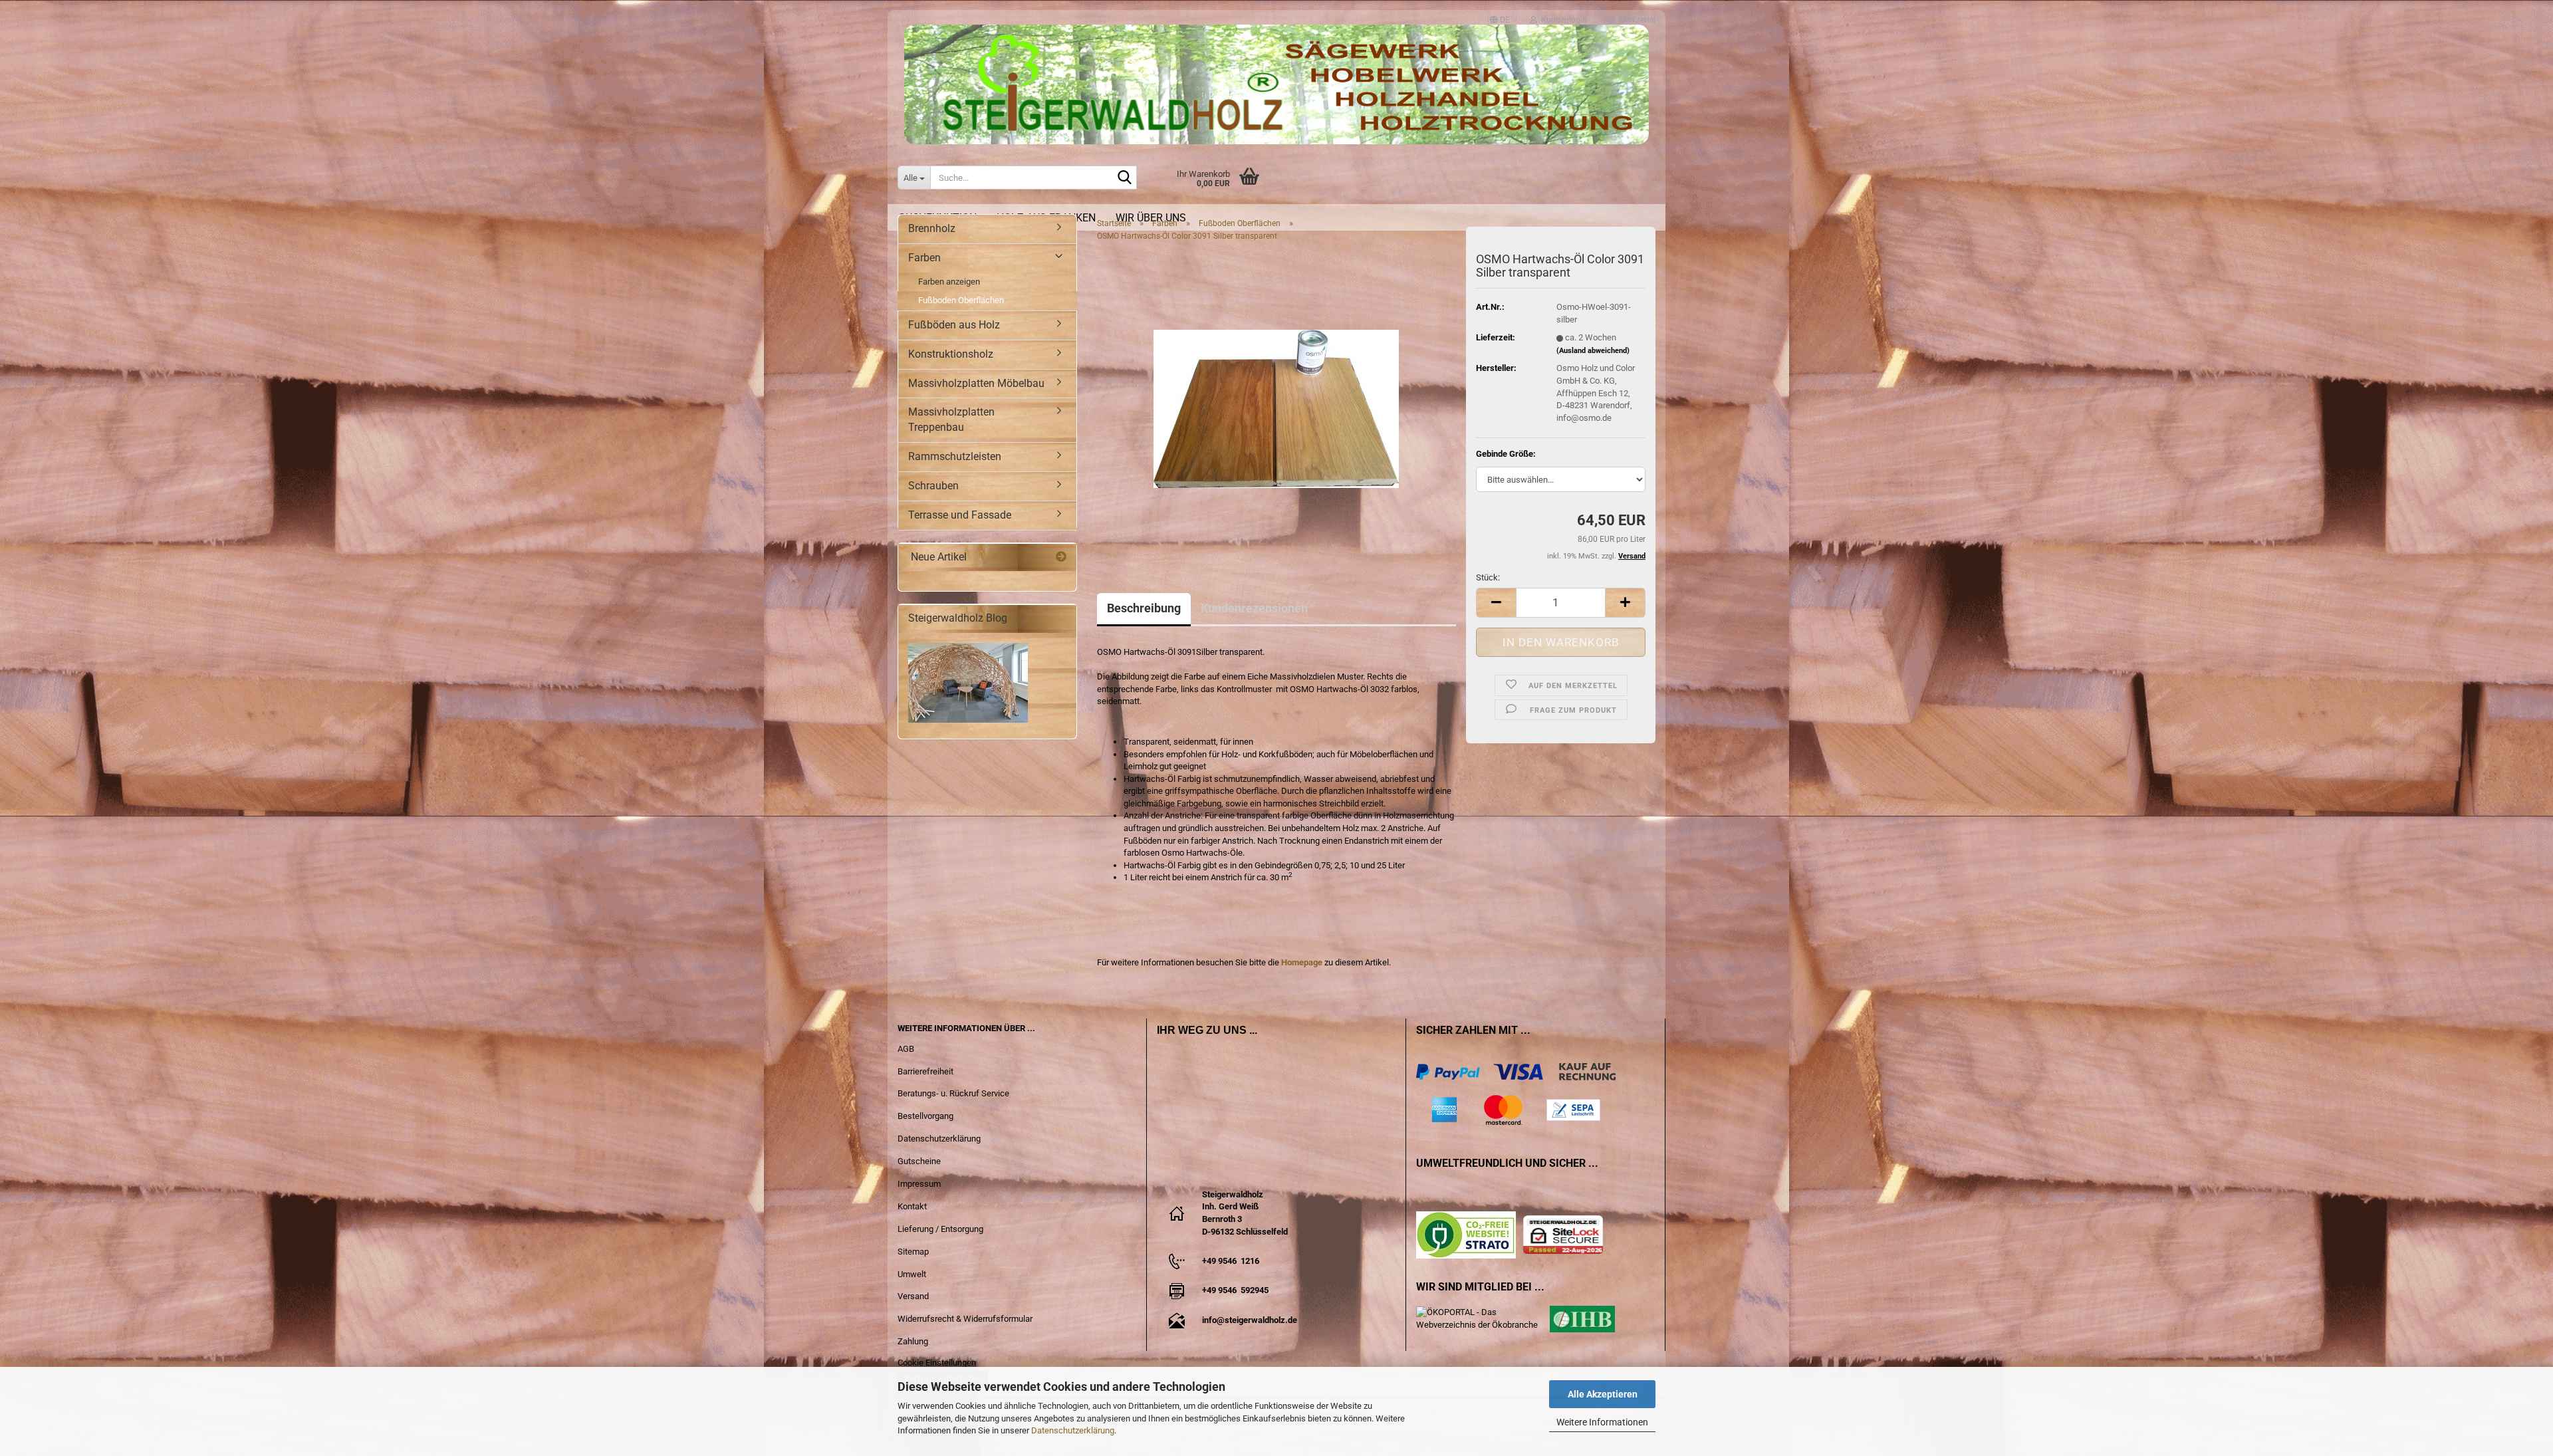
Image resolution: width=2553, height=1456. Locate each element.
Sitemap (913, 1252)
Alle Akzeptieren (1603, 1394)
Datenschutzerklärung (1073, 1430)
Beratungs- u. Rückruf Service (953, 1093)
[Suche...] (1124, 178)
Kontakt (912, 1206)
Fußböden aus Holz (954, 325)
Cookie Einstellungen (937, 1363)
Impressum (919, 1184)
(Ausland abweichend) (1593, 351)
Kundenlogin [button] (1562, 17)
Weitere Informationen (1602, 1422)
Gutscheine (919, 1161)
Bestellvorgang (925, 1116)
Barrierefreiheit (925, 1071)
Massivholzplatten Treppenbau (951, 420)
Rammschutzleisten (955, 456)
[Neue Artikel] (1061, 557)
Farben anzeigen (949, 282)
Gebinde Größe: (1506, 454)
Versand (913, 1296)
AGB (906, 1049)
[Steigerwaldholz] (1276, 84)
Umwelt (912, 1274)
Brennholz (932, 228)
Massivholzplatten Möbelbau (976, 383)
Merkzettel (1635, 17)
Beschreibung (1144, 608)
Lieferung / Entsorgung (940, 1229)
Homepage (1302, 962)
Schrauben (933, 486)
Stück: (1488, 577)
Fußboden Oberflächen (961, 300)
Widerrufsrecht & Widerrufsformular (965, 1319)
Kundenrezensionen (1254, 608)
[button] (1500, 14)
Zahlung (913, 1341)
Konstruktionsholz (951, 354)
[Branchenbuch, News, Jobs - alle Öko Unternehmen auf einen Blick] (1483, 1318)
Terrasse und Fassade (960, 515)
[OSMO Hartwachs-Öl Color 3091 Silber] (1276, 401)
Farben (924, 258)
